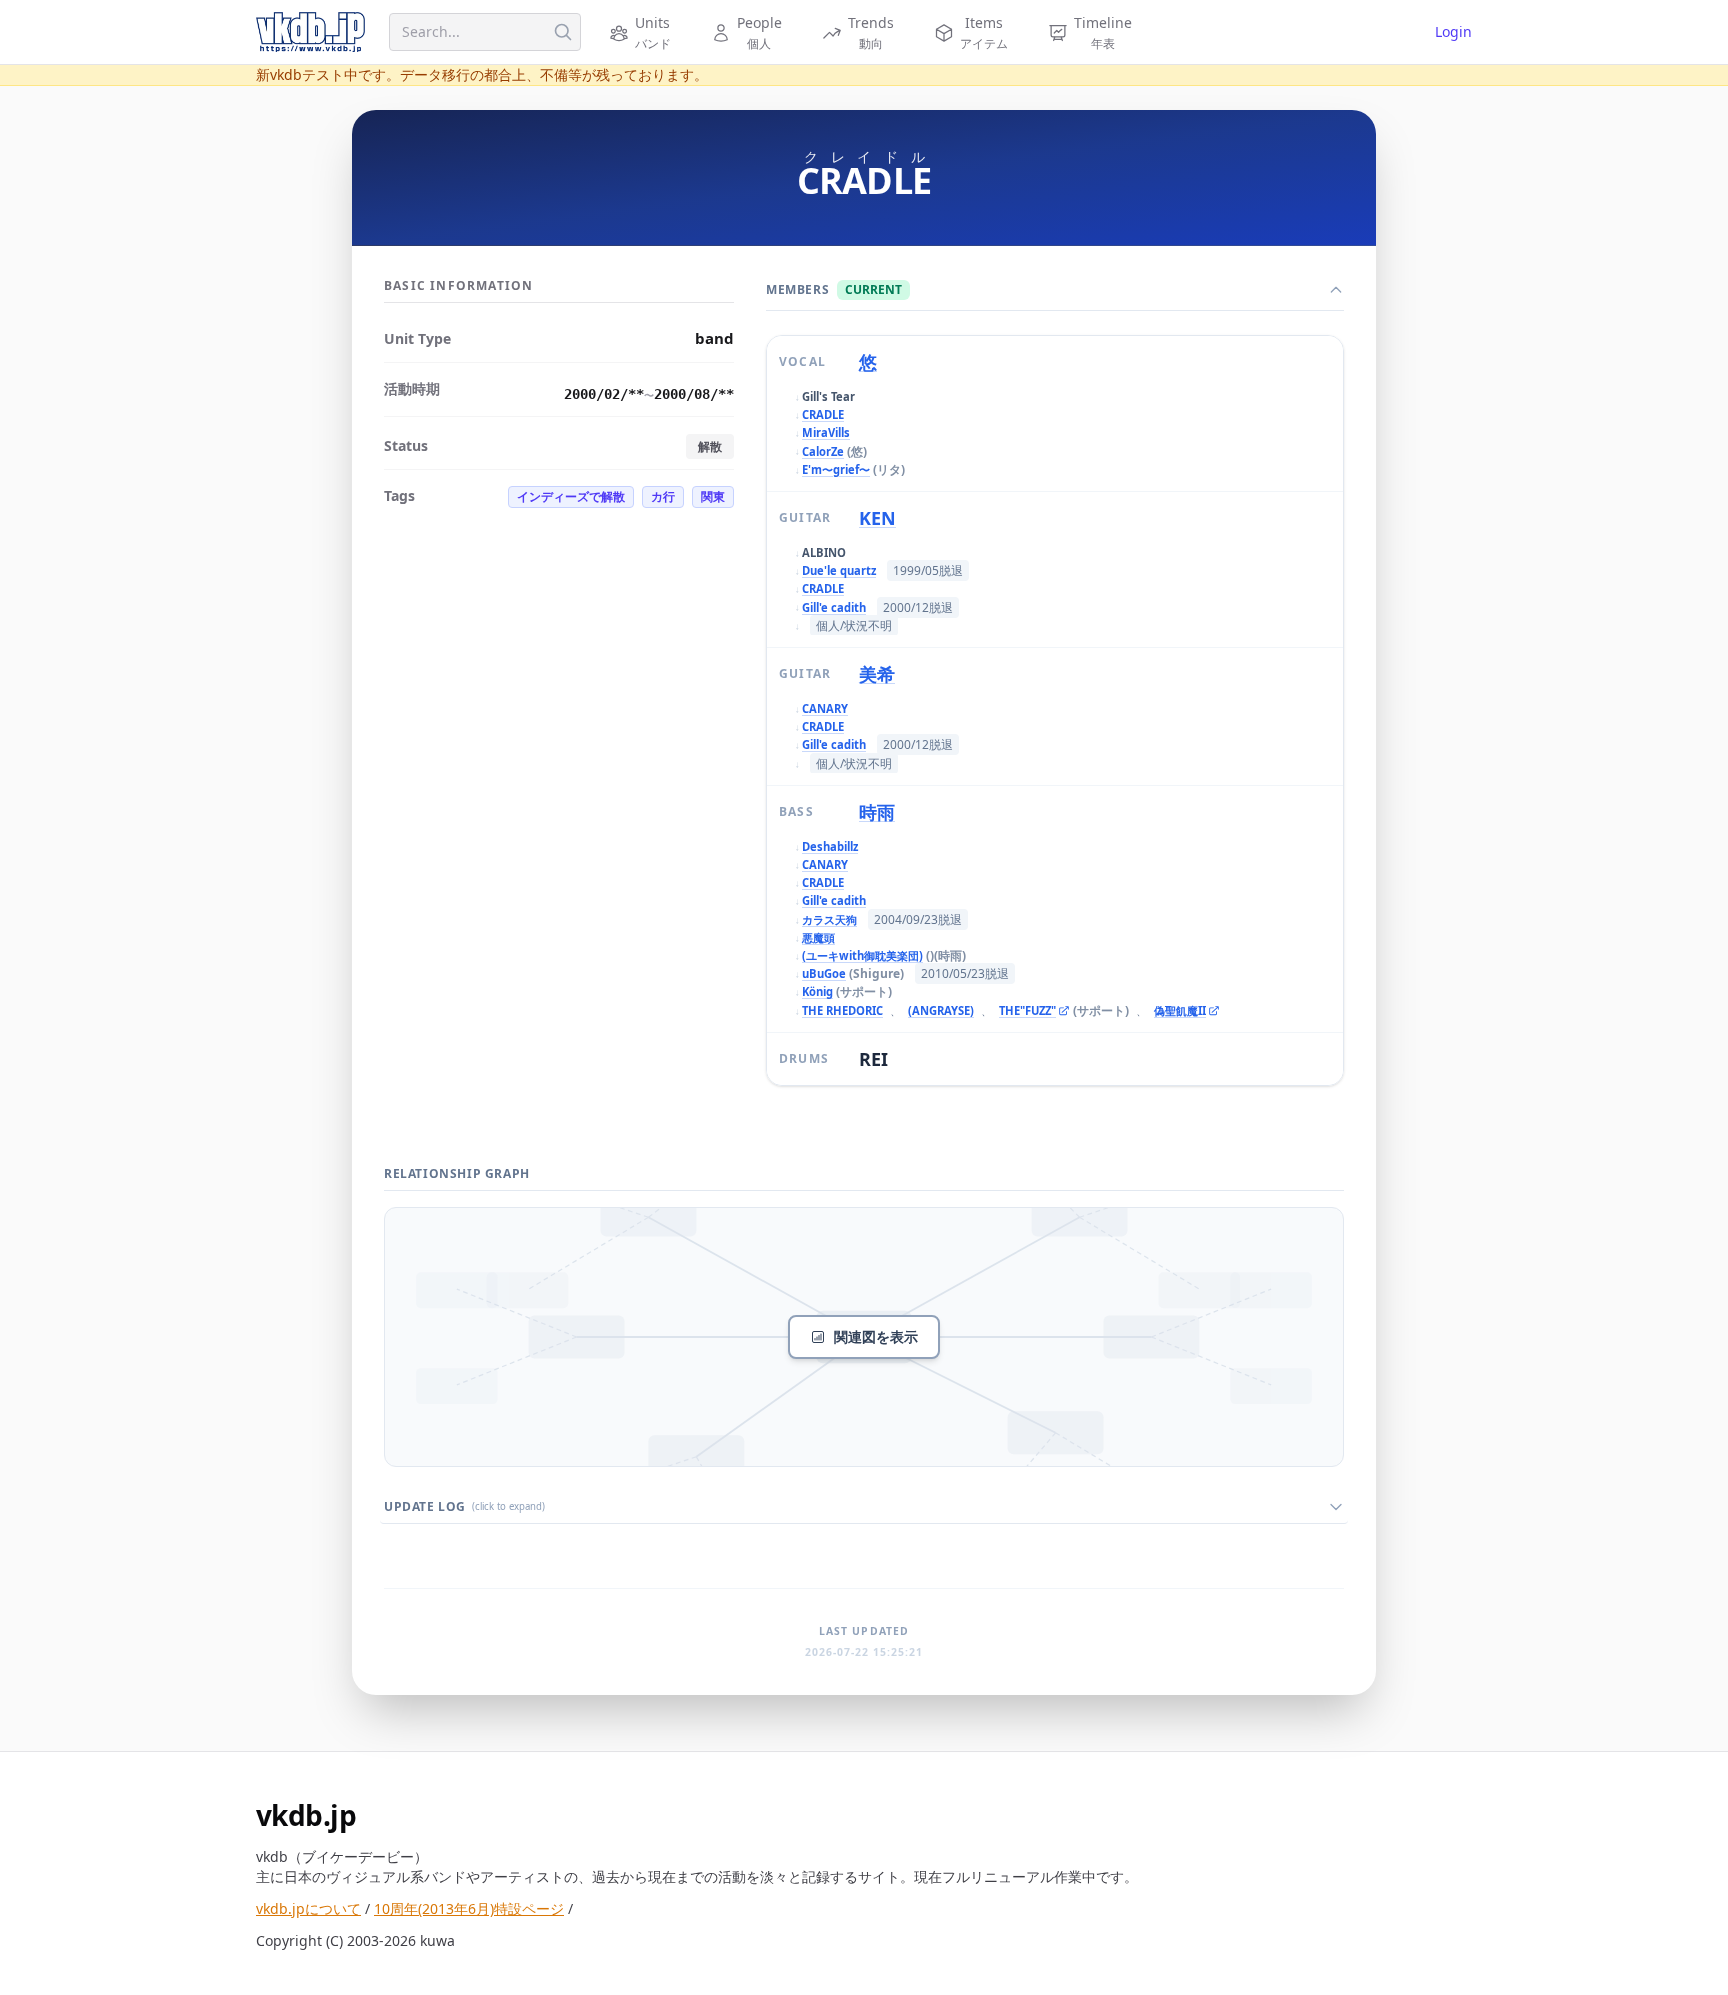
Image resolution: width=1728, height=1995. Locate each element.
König (817, 991)
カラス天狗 (829, 919)
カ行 (663, 496)
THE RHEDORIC (842, 1010)
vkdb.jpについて (308, 1908)
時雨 (877, 812)
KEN (877, 518)
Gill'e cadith (834, 607)
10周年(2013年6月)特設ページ (469, 1908)
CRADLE (823, 414)
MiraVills (826, 432)
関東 (713, 496)
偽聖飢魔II (1185, 1011)
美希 (877, 674)
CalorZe (823, 451)
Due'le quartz (839, 570)
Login (1453, 31)
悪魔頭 (818, 937)
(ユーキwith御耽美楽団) (862, 955)
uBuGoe (824, 973)
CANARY (825, 708)
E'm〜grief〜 (836, 469)
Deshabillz (830, 846)
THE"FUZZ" (1030, 1011)
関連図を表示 (876, 1336)
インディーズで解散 (571, 496)
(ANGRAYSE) (941, 1010)
